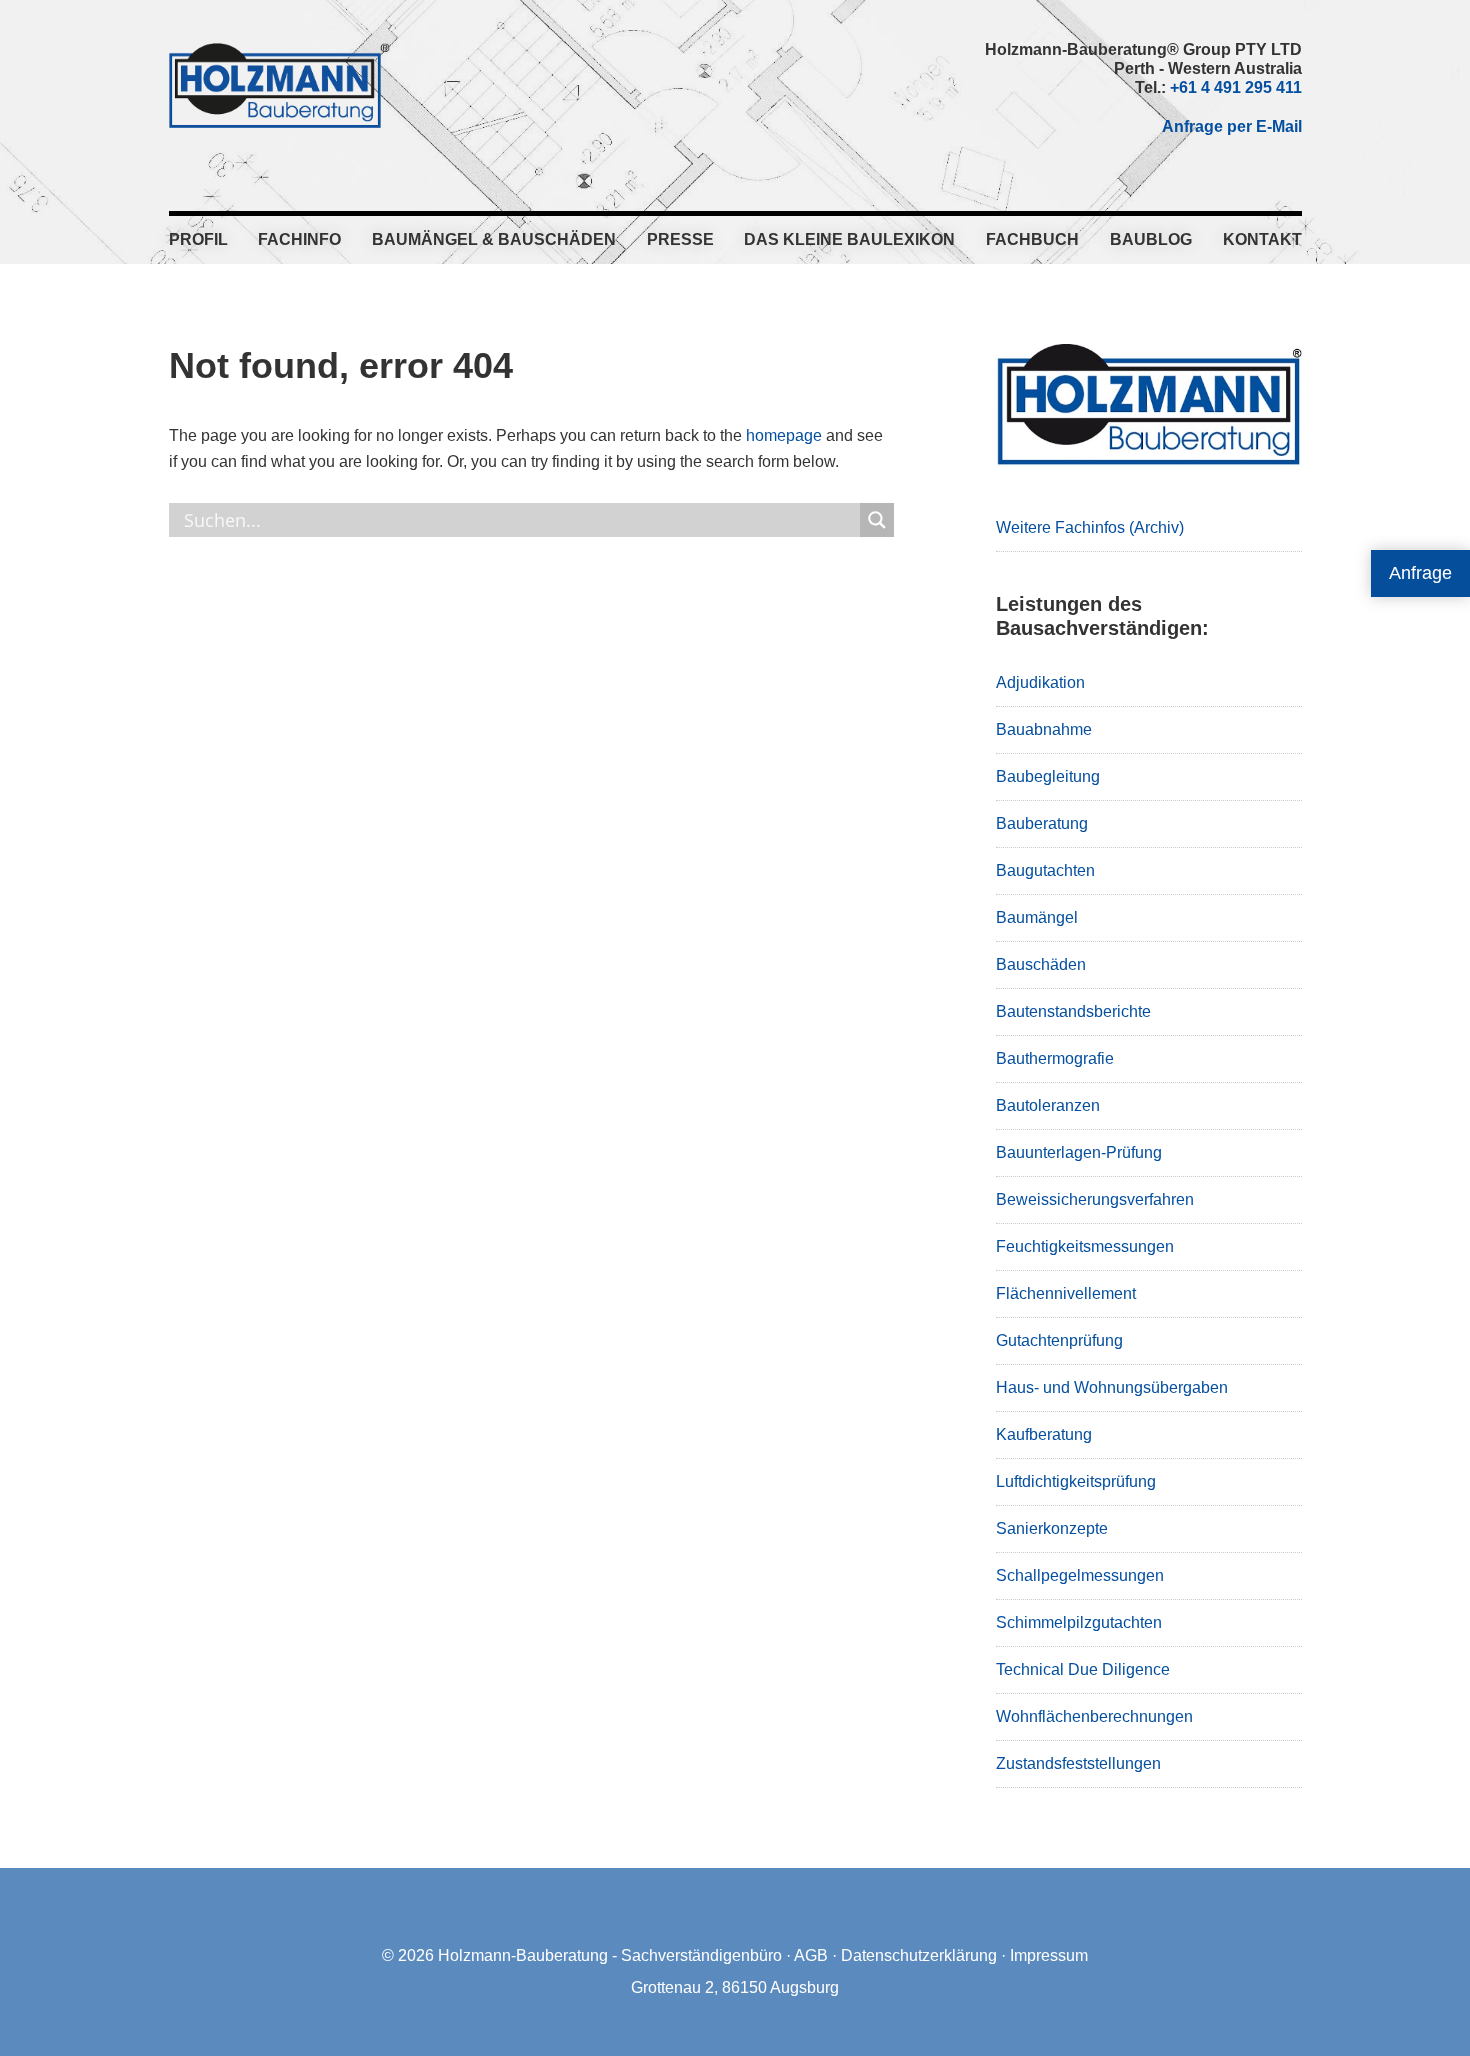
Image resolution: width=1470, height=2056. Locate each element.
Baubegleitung (1048, 776)
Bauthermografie (1055, 1058)
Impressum (1049, 1955)
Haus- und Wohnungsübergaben (1112, 1387)
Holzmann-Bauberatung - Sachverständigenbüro (610, 1955)
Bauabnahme (1044, 729)
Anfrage (1420, 573)
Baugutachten (1045, 870)
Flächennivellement (1066, 1293)
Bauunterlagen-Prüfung (1079, 1152)
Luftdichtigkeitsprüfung (1076, 1481)
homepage (784, 435)
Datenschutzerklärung (919, 1955)
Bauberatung (1042, 823)
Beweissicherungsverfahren (1095, 1199)
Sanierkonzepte (1052, 1528)
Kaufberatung (1044, 1434)
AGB (811, 1955)
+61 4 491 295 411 (1236, 87)
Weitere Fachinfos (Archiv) (1090, 527)
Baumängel (1037, 917)
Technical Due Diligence (1083, 1669)
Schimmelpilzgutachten (1079, 1622)
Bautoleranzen (1048, 1105)
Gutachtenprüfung (1059, 1340)
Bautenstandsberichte (1073, 1011)
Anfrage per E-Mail (1232, 126)
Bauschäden (1041, 964)
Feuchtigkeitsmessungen (1085, 1246)
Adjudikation (1040, 682)
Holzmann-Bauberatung (279, 85)
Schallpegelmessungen (1080, 1575)
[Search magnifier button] (877, 520)
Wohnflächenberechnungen (1094, 1716)
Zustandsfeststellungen (1078, 1763)
